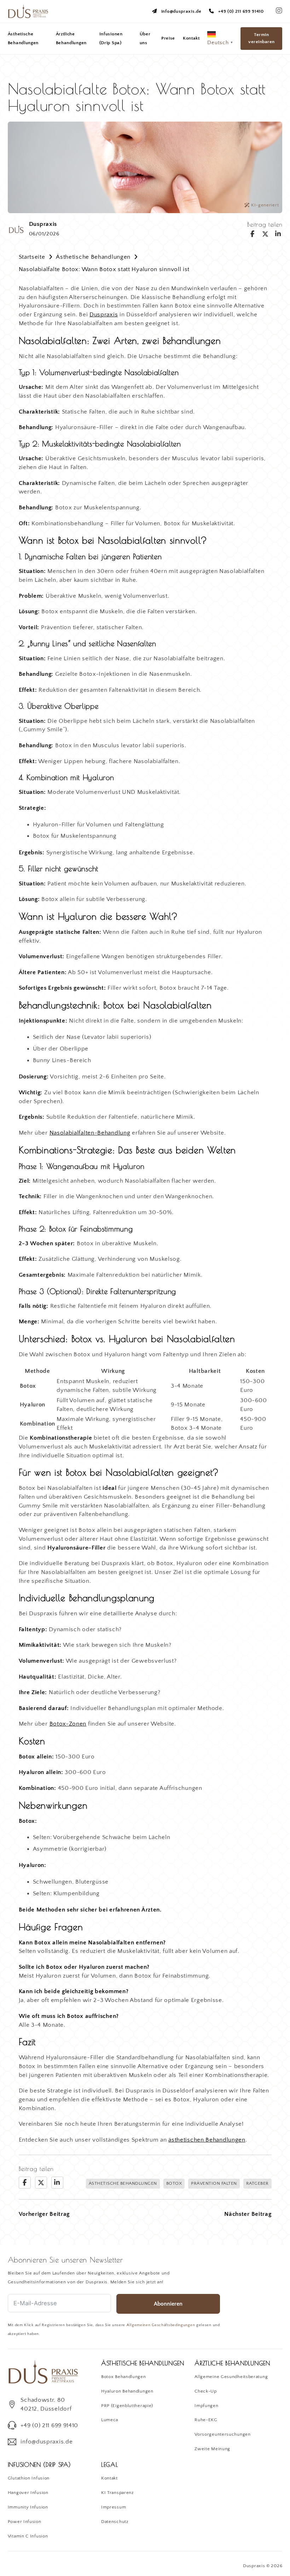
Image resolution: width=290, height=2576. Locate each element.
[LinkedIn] (278, 234)
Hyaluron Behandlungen (127, 2391)
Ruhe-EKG (206, 2420)
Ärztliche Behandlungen (71, 38)
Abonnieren (168, 2304)
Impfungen (206, 2406)
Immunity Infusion (28, 2507)
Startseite (32, 257)
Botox (174, 2183)
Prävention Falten (214, 2183)
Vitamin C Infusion (28, 2536)
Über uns (145, 38)
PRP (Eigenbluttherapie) (127, 2406)
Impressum (114, 2507)
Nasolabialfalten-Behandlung (90, 1133)
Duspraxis (104, 315)
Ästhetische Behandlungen (23, 38)
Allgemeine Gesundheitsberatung (231, 2377)
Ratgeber (257, 2183)
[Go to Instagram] (279, 11)
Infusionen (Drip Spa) (111, 38)
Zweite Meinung (212, 2449)
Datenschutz (115, 2522)
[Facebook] (253, 234)
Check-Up (206, 2391)
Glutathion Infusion (29, 2478)
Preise (168, 38)
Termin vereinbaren (262, 38)
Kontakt (191, 38)
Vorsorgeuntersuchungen (222, 2434)
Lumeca (110, 2420)
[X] (265, 234)
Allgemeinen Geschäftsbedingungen (161, 2325)
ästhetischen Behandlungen (207, 2140)
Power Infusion (25, 2522)
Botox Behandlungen (124, 2377)
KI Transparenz (117, 2493)
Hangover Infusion (28, 2493)
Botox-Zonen (68, 1724)
